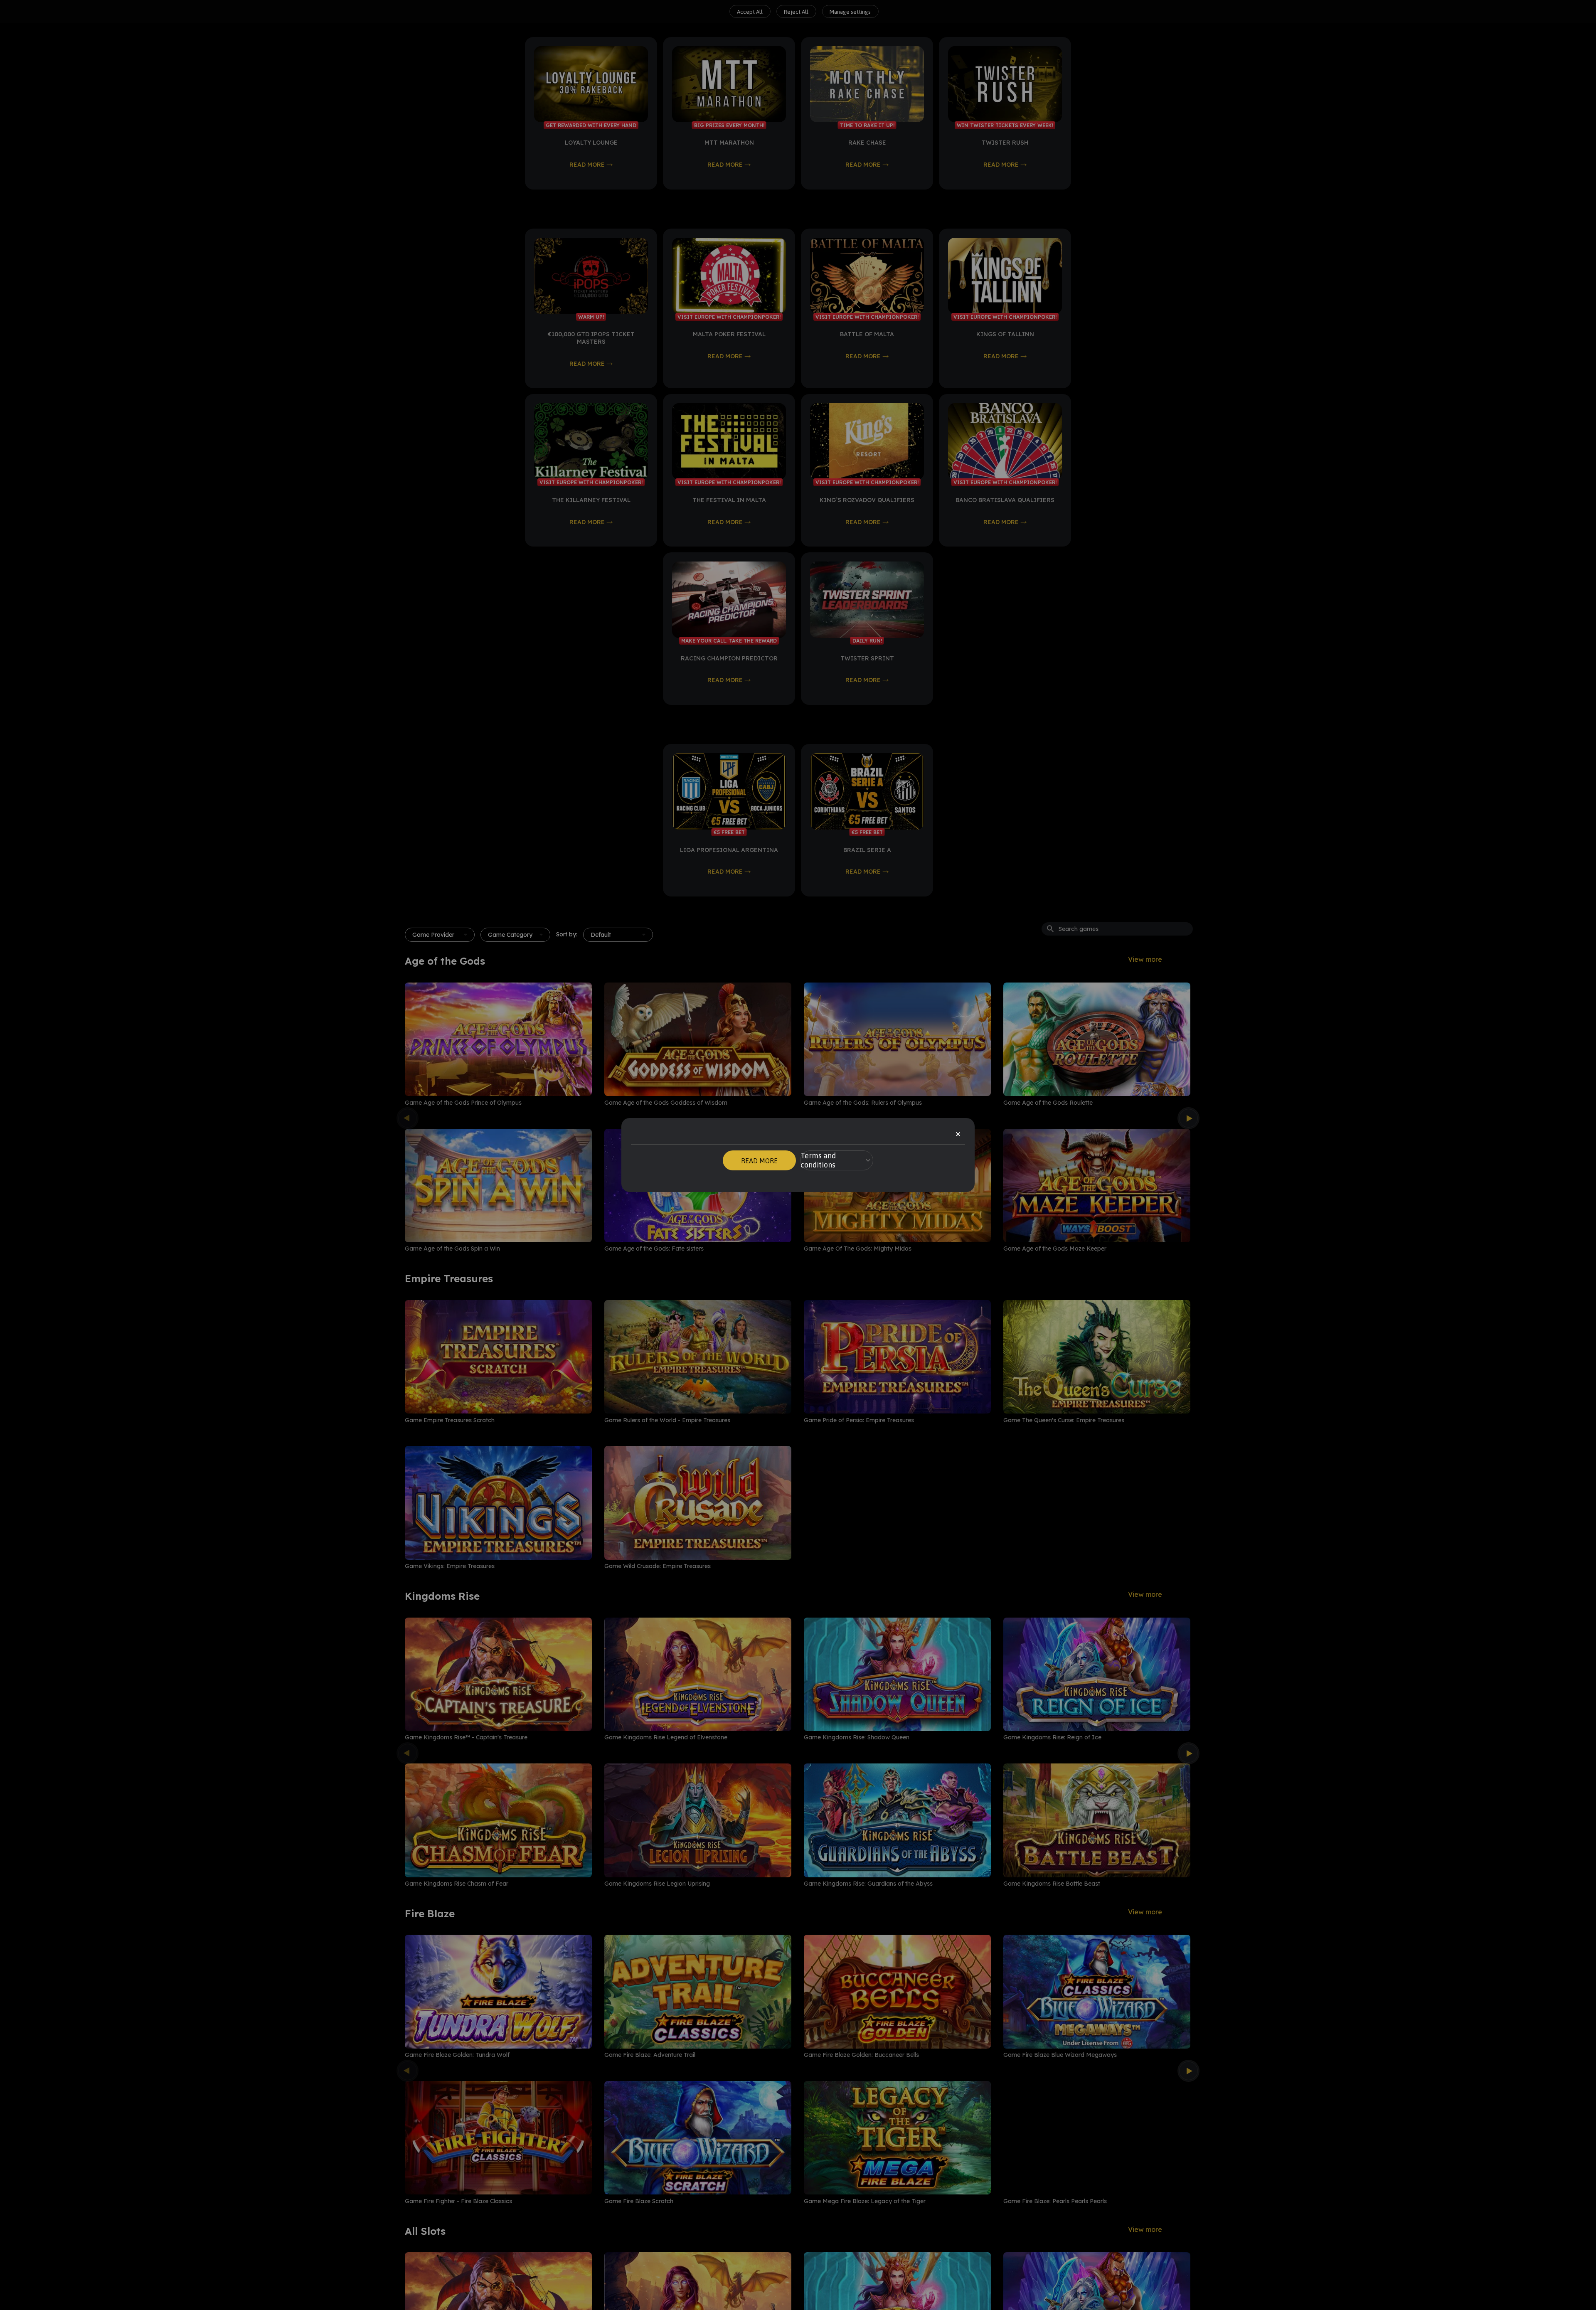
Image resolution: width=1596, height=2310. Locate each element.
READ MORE (759, 1161)
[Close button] (958, 1135)
